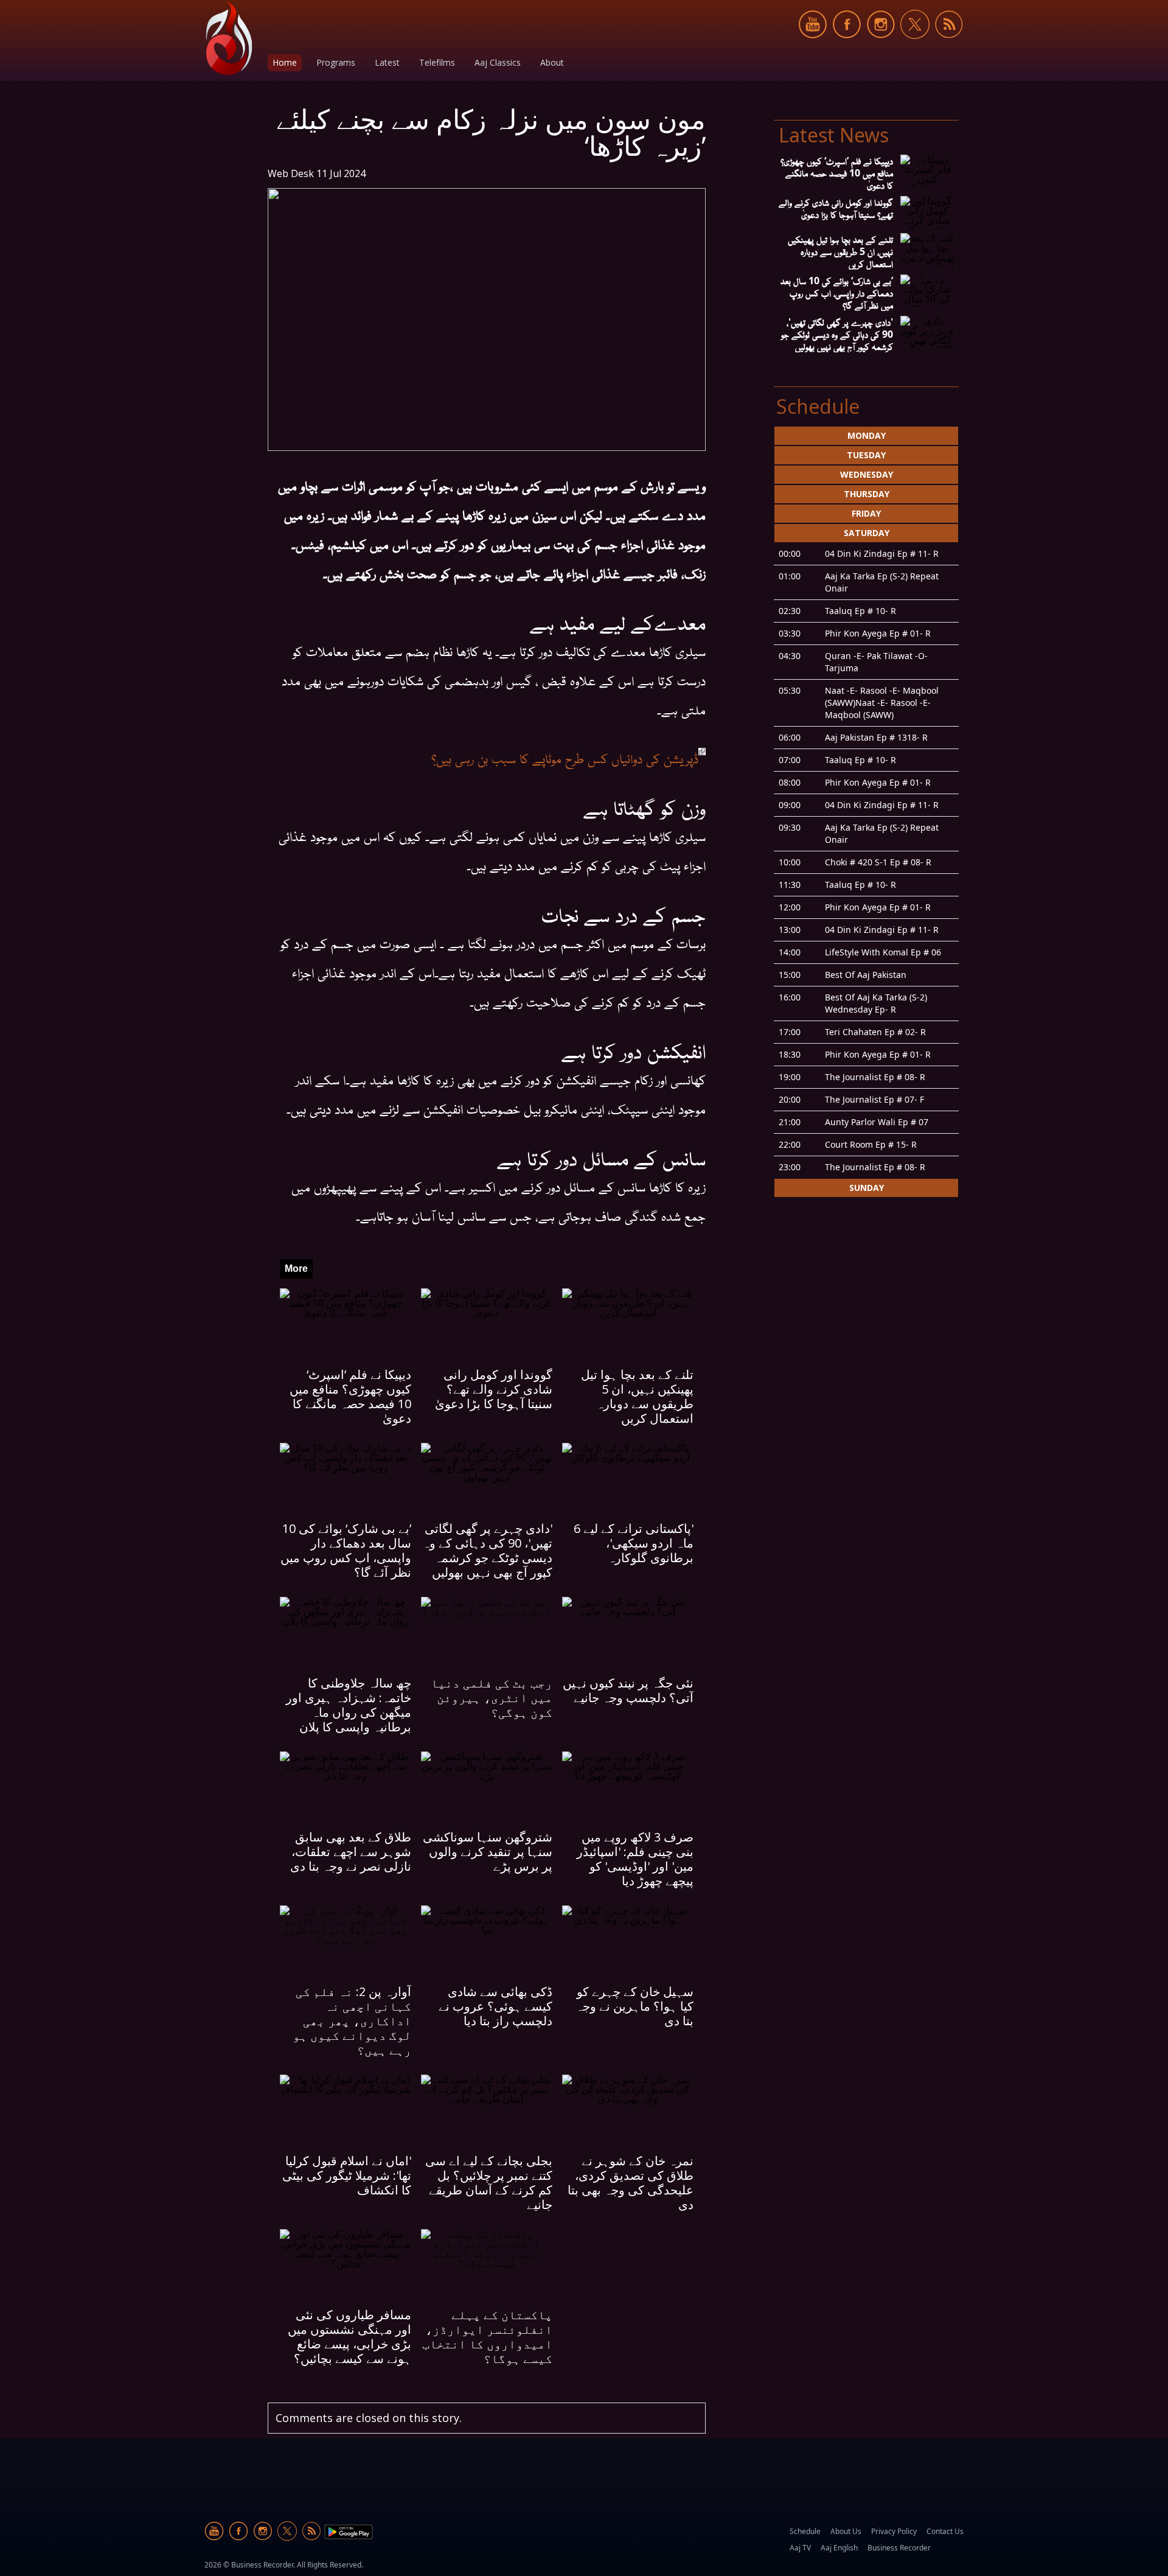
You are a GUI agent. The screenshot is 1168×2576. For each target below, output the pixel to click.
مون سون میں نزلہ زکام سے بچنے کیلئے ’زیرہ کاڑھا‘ (491, 132)
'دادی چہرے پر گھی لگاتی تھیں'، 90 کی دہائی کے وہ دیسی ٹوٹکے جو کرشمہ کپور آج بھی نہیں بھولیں (487, 1550)
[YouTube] (813, 45)
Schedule (805, 2531)
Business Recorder (899, 2548)
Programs (336, 62)
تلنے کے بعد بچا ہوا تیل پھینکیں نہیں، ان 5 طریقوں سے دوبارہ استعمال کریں (637, 1396)
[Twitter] (915, 45)
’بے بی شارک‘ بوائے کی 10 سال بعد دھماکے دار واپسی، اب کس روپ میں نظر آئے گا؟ (346, 1550)
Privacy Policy (894, 2531)
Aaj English (839, 2548)
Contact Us (945, 2531)
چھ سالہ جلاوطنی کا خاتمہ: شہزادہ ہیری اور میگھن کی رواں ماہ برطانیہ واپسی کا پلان (349, 1705)
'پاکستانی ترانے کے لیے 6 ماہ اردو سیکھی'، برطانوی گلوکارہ (634, 1543)
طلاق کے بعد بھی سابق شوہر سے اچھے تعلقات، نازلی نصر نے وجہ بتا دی (351, 1852)
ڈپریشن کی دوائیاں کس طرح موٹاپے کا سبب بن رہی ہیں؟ (565, 758)
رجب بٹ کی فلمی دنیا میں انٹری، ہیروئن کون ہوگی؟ (492, 1698)
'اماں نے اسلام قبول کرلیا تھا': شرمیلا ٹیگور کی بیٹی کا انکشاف (347, 2175)
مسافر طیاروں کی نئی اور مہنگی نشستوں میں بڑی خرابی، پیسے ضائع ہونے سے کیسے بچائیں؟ (349, 2337)
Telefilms (437, 62)
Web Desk (291, 173)
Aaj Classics (498, 62)
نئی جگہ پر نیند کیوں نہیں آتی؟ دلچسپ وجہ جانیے (628, 1690)
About (552, 62)
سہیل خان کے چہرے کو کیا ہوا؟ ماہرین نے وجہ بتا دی (634, 2006)
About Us (846, 2531)
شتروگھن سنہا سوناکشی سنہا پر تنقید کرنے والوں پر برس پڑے (488, 1852)
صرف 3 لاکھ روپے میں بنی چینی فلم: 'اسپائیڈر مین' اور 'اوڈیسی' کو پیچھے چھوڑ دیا (635, 1859)
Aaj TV (800, 2548)
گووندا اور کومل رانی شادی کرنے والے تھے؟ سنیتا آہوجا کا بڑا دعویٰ (494, 1389)
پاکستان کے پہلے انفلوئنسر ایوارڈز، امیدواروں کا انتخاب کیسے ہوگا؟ (487, 2337)
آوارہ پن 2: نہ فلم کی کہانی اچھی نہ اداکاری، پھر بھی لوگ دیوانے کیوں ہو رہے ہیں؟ (352, 2021)
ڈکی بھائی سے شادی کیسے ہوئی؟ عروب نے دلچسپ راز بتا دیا (495, 2006)
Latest (387, 62)
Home (285, 62)
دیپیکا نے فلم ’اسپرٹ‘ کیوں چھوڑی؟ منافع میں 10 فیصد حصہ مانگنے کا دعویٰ (350, 1396)
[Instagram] (881, 45)
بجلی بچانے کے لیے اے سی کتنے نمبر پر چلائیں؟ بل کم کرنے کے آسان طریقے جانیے (489, 2183)
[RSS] (949, 45)
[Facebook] (847, 45)
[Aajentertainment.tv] (229, 38)
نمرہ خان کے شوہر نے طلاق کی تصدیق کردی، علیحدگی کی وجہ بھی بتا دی (631, 2183)
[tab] (866, 436)
